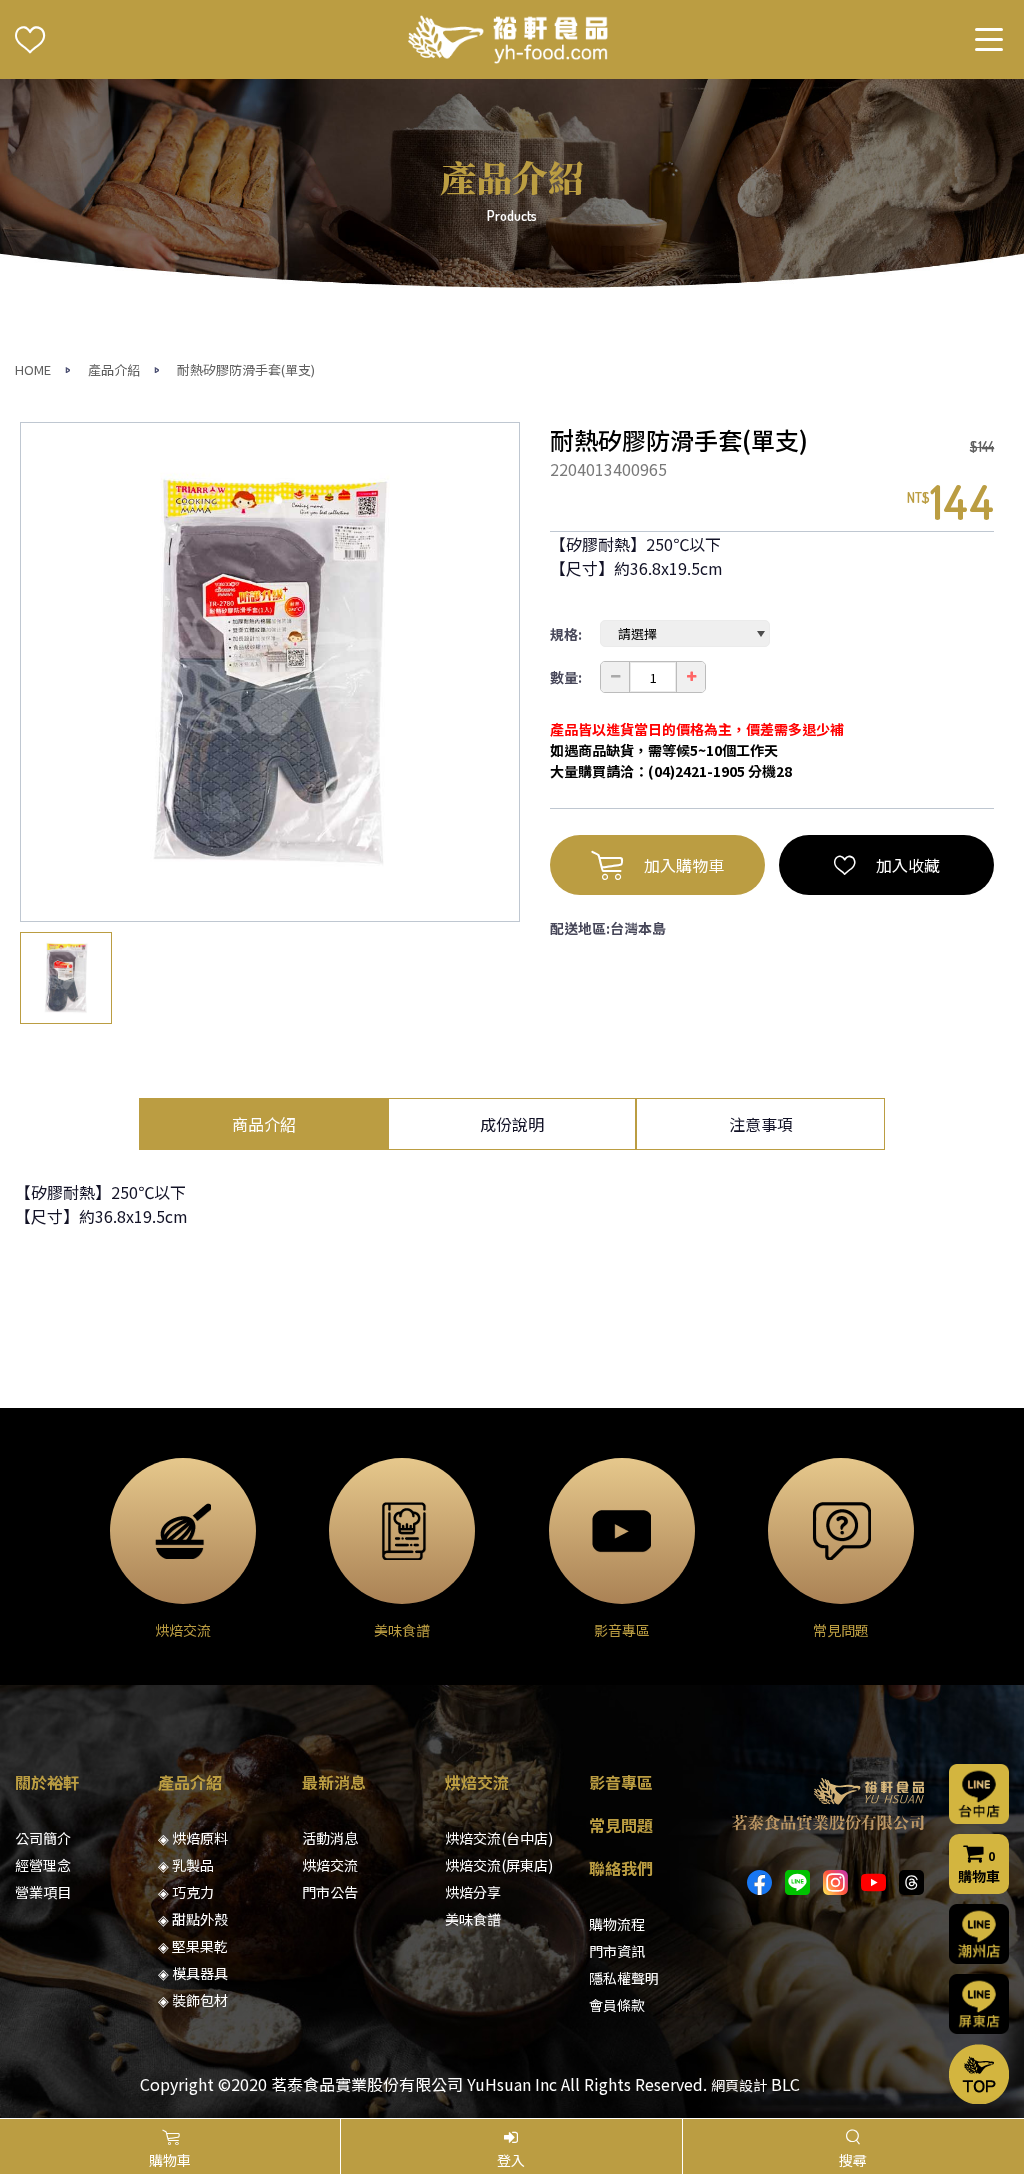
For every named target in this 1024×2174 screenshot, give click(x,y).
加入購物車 (684, 865)
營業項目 (43, 1892)
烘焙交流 (330, 1865)
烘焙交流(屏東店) (499, 1865)
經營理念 (43, 1865)
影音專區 (621, 1782)
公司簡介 (43, 1838)
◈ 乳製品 (186, 1865)
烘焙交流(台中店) (499, 1838)
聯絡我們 (621, 1868)
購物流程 (617, 1924)
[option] (270, 672)
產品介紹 (114, 369)
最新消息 (334, 1782)
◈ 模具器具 (193, 1973)
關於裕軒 (47, 1782)
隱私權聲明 (624, 1978)
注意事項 (761, 1124)
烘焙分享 (473, 1892)
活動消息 (330, 1838)
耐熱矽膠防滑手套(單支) (246, 369)
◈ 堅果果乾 (193, 1946)
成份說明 (512, 1124)
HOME (33, 369)
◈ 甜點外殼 (193, 1919)
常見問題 (621, 1825)
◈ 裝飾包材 (193, 2000)
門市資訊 (617, 1951)
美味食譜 (473, 1919)
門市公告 (330, 1892)
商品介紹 (264, 1124)
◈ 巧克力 (186, 1892)
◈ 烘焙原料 (193, 1838)
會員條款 (617, 2005)
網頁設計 (739, 2085)
